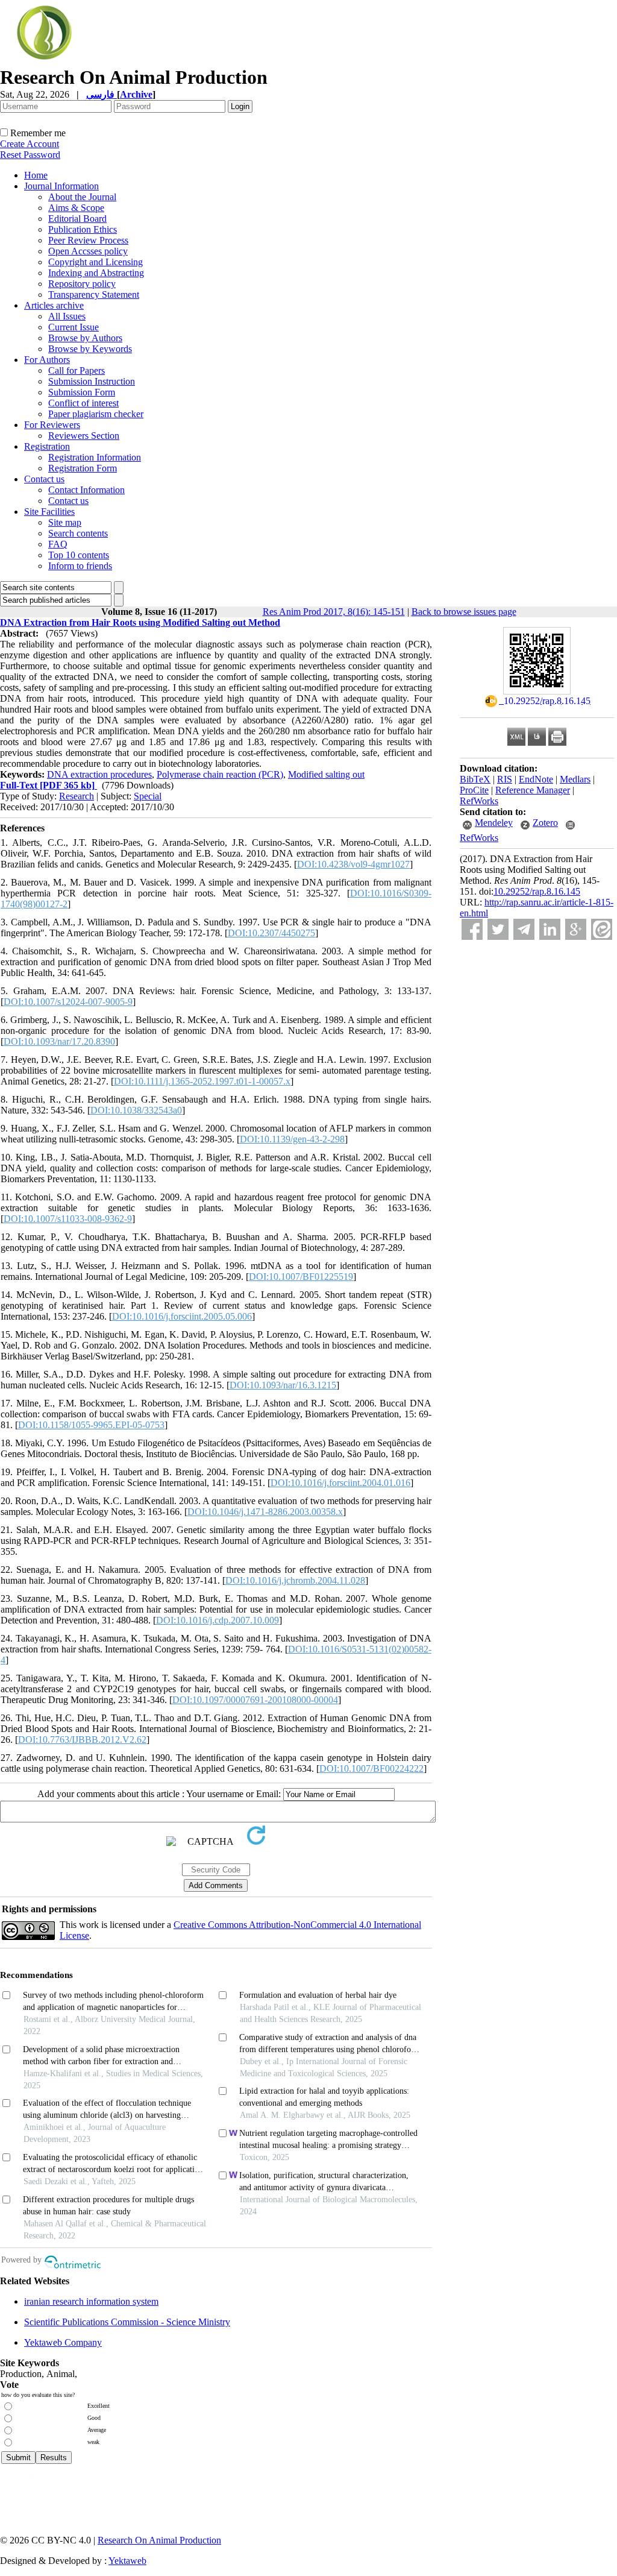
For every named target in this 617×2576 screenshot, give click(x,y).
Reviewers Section (84, 436)
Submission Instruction (92, 381)
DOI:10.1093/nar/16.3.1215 (283, 1385)
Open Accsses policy (88, 251)
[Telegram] (524, 929)
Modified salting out (326, 774)
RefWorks (479, 801)
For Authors (47, 360)
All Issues (67, 316)
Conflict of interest (83, 403)
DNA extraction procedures (99, 774)
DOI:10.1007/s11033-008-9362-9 (68, 1219)
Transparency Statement (94, 294)
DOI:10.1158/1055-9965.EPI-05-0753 (91, 1425)
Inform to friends (80, 566)
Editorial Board (77, 219)
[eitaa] (602, 929)
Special (148, 796)
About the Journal (82, 197)
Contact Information (86, 490)
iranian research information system (91, 2301)
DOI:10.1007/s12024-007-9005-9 (68, 1002)
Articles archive (54, 305)
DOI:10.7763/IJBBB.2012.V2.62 (82, 1740)
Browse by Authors (85, 338)
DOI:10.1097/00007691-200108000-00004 (255, 1700)
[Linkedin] (550, 929)
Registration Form (83, 468)
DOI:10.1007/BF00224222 (371, 1768)
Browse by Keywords (90, 349)
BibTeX (475, 779)
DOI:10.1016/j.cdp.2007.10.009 (218, 1620)
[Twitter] (498, 929)
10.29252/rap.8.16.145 (537, 891)
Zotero (545, 823)
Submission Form (82, 392)
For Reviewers (52, 425)
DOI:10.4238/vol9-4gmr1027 (353, 864)
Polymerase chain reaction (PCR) (220, 774)
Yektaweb (127, 2561)
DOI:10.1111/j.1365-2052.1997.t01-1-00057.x (202, 1081)
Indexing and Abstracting (96, 273)
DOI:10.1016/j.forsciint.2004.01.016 (340, 1483)
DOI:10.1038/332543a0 (136, 1110)
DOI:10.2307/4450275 (271, 933)
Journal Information (61, 186)
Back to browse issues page (464, 612)
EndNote (536, 779)
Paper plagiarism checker (96, 414)
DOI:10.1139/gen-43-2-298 (292, 1139)
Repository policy (82, 284)
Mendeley (494, 823)
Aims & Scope (76, 208)
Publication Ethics (83, 229)
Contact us (44, 479)
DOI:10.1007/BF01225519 (301, 1277)
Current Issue (74, 327)
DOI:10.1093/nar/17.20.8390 (59, 1041)
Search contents (78, 533)
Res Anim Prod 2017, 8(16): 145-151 (334, 612)
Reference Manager (533, 790)
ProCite (474, 790)
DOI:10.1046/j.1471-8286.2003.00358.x (265, 1512)
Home (36, 175)
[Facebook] (472, 929)
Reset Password (30, 155)
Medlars (575, 779)
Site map (65, 522)
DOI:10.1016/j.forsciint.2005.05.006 (182, 1316)
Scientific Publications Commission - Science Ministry (127, 2322)
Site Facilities (49, 512)
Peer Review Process (88, 240)
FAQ (58, 544)
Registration (47, 446)
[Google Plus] (576, 929)
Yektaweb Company (63, 2342)
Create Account (30, 144)
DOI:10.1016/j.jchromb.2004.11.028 (295, 1580)
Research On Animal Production (159, 2540)
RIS (505, 779)
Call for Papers (77, 370)
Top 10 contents (79, 555)
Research (77, 796)
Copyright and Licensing (96, 262)
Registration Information (95, 457)
